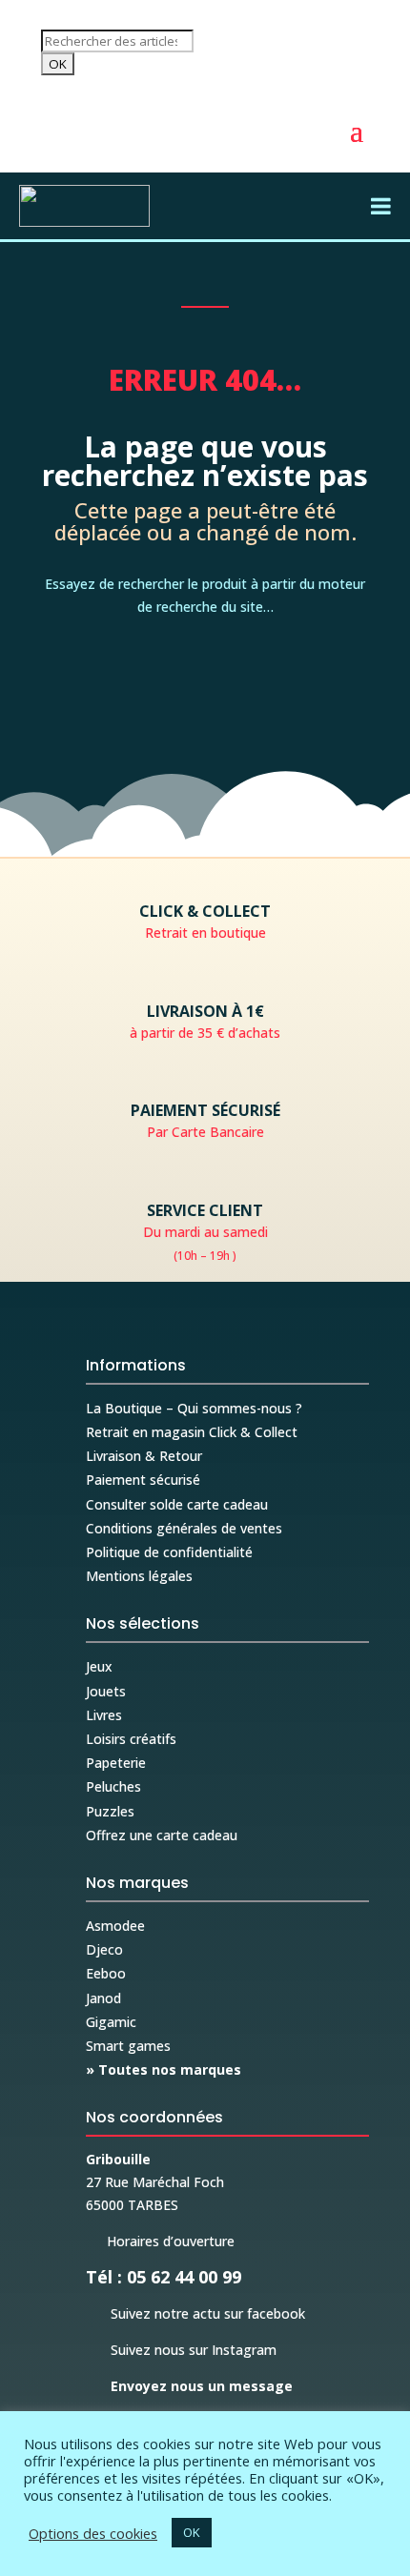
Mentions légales (139, 1576)
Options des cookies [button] (93, 2533)
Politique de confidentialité (169, 1552)
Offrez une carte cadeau (162, 1835)
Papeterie (116, 1763)
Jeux (99, 1666)
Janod (103, 1998)
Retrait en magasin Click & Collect (192, 1432)
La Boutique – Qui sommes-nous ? (194, 1408)
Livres (104, 1715)
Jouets (106, 1691)
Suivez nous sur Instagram (181, 2350)
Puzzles (110, 1811)
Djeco (104, 1949)
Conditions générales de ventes (184, 1528)
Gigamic (111, 2022)
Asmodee (115, 1926)
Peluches (113, 1786)
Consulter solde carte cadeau (177, 1504)
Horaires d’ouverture (160, 2241)
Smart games (128, 2046)
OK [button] (192, 2532)
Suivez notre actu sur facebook (195, 2313)
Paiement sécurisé (143, 1480)
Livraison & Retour (144, 1456)
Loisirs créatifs (131, 1739)
